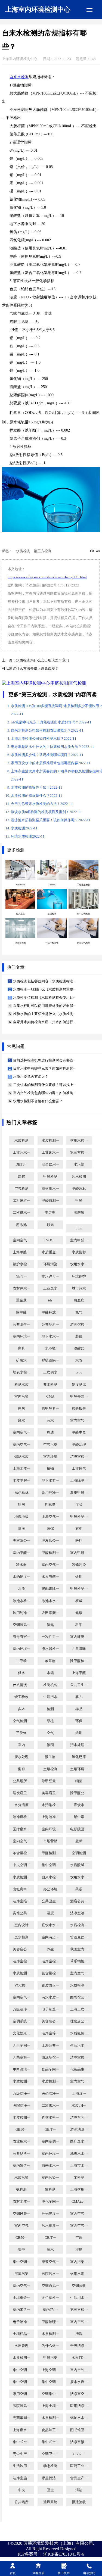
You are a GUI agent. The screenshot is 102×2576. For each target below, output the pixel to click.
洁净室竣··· (79, 1913)
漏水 (50, 2250)
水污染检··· (50, 1805)
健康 (79, 1613)
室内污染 (21, 1397)
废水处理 (21, 1757)
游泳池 (21, 1225)
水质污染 (21, 2178)
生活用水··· (79, 2298)
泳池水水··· (50, 1601)
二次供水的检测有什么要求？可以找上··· (44, 1085)
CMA (50, 1397)
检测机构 (50, 1685)
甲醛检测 (50, 1177)
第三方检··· (79, 1153)
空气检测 (21, 1189)
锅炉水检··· (21, 1264)
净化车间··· (50, 2202)
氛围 (50, 1745)
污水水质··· (50, 1997)
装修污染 (79, 1565)
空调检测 (79, 1853)
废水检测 (21, 1937)
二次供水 (50, 1372)
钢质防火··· (50, 1985)
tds (50, 1300)
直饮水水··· (50, 1925)
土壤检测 (50, 1769)
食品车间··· (50, 2069)
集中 (21, 2250)
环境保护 (79, 1276)
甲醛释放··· (50, 1312)
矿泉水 (21, 1360)
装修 (79, 1337)
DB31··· (21, 1164)
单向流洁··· (21, 2069)
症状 (79, 1505)
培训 (79, 1733)
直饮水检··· (50, 2118)
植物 (50, 1469)
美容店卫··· (50, 1793)
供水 (21, 1673)
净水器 (21, 1565)
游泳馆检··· (79, 1325)
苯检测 (79, 2178)
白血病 (79, 1300)
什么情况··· (21, 1685)
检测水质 (21, 1385)
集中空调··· (50, 1865)
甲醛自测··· (50, 1201)
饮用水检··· (79, 1141)
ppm (79, 1228)
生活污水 (50, 1697)
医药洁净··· (50, 2094)
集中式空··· (21, 2442)
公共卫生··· (21, 1325)
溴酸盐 (79, 1348)
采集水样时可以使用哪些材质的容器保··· (44, 1006)
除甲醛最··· (50, 1781)
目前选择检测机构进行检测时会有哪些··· (44, 1060)
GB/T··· (21, 1276)
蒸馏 (50, 1529)
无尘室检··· (50, 2298)
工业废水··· (50, 1153)
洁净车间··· (79, 2118)
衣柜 (79, 1529)
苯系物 (50, 1661)
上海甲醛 (79, 1673)
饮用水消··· (79, 2274)
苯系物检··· (79, 1961)
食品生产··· (79, 2478)
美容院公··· (21, 1541)
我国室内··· (79, 1949)
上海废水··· (21, 2430)
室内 (21, 1745)
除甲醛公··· (79, 1793)
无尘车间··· (21, 2046)
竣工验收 (21, 1697)
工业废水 (50, 1288)
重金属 (21, 1300)
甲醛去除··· (79, 1397)
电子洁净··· (21, 2322)
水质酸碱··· (79, 1865)
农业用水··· (21, 2141)
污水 (50, 1420)
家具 (21, 1348)
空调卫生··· (50, 2454)
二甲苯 (21, 1661)
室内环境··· (21, 1337)
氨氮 (50, 1625)
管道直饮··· (79, 1937)
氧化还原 (79, 1757)
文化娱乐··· (21, 2033)
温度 (50, 1913)
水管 (79, 1360)
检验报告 (79, 1409)
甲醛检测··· (79, 1517)
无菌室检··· (21, 2057)
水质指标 (79, 1252)
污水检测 (79, 1177)
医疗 (79, 1541)
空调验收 (79, 2286)
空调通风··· (21, 1625)
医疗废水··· (21, 1829)
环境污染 (50, 1264)
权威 (79, 1601)
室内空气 (21, 2226)
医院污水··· (50, 2274)
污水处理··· (79, 1745)
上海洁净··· (50, 1817)
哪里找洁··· (50, 2478)
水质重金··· (50, 1252)
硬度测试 (79, 1385)
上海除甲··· (79, 1481)
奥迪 (50, 1432)
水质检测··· (50, 1141)
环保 (79, 1721)
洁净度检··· (21, 1817)
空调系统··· (21, 2021)
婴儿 (79, 1697)
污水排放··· (50, 2226)
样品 (79, 1709)
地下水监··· (50, 1481)
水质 (21, 1589)
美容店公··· (21, 1949)
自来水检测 (19, 77)
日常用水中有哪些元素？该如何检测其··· (44, 1069)
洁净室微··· (79, 2442)
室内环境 (50, 1457)
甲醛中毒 (79, 1432)
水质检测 (23, 551)
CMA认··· (79, 2202)
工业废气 (79, 1469)
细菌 (79, 1781)
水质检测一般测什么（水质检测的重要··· (44, 989)
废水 (21, 1420)
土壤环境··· (79, 1769)
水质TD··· (79, 2358)
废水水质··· (79, 2382)
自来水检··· (50, 1877)
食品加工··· (50, 2430)
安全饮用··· (50, 1164)
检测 (50, 1709)
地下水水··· (50, 1337)
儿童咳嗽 (79, 1649)
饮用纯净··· (50, 1493)
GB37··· (79, 2454)
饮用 (79, 1577)
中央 (21, 2490)
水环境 (50, 1348)
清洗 (79, 2334)
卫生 (50, 2490)
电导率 (50, 1213)
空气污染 (50, 1445)
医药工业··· (79, 2466)
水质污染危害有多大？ (30, 1077)
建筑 (21, 1177)
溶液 (21, 1529)
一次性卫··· (50, 1637)
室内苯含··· (21, 2310)
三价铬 (21, 1733)
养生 (50, 1949)
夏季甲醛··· (79, 1493)
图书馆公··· (79, 1997)
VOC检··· (21, 1985)
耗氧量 (50, 1505)
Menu (89, 10)
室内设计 (21, 1925)
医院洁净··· (21, 2106)
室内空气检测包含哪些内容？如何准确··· (44, 1093)
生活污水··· (79, 2046)
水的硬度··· (21, 1577)
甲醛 (79, 1201)
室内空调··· (50, 2141)
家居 (21, 1409)
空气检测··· (21, 1721)
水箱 (50, 1673)
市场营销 (50, 1841)
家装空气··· (50, 2262)
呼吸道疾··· (50, 1360)
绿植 (50, 1721)
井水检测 (50, 1385)
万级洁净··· (21, 2009)
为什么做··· (50, 2346)
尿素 (50, 1225)
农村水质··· (21, 2202)
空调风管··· (21, 2214)
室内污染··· (50, 1937)
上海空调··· (50, 2370)
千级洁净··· (79, 2346)
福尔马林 (21, 1493)
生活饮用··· (21, 2466)
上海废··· (79, 2094)
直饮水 (79, 1805)
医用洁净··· (79, 2406)
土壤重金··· (21, 2298)
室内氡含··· (21, 2166)
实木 (21, 1709)
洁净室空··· (79, 2394)
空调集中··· (50, 2394)
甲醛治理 (79, 1445)
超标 (79, 1841)
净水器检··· (50, 1649)
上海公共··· (50, 2046)
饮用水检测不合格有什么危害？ (37, 1101)
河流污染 (21, 2274)
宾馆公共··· (21, 1913)
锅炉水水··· (79, 2418)
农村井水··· (21, 1288)
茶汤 (79, 1889)
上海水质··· (21, 1469)
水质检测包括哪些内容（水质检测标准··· (44, 981)
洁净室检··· (79, 1457)
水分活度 (21, 1805)
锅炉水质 (21, 1457)
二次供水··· (21, 1213)
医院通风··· (21, 2406)
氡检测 (50, 2190)
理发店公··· (50, 1541)
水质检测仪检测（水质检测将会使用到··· (44, 998)
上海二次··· (79, 2009)
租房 (21, 1505)
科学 (79, 1625)
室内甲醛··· (79, 1240)
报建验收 (79, 2502)
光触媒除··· (50, 1589)
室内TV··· (50, 2310)
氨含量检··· (50, 1973)
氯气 (79, 1312)
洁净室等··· (50, 2033)
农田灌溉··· (50, 1613)
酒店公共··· (79, 1901)
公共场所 (21, 2502)
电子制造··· (50, 2009)
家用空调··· (21, 2394)
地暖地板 (21, 1517)
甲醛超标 (79, 1189)
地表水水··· (79, 2154)
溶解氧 (79, 1213)
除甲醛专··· (50, 1409)
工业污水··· (21, 1153)
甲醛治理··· (50, 2322)
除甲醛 (21, 1312)
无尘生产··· (21, 2454)
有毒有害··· (21, 1637)
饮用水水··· (79, 1264)
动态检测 (50, 2466)
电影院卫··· (79, 1829)
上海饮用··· (79, 2190)
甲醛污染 (50, 2358)
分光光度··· (50, 2214)
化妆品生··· (79, 2069)
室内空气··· (21, 1240)
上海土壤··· (50, 2406)
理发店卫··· (21, 1793)
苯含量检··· (21, 1853)
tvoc (79, 1372)
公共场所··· (50, 1325)
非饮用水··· (50, 1189)
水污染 (79, 1164)
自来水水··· (50, 2166)
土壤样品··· (21, 2334)
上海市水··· (79, 2166)
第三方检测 (43, 551)
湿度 (79, 2250)
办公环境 (50, 1889)
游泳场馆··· (50, 2057)
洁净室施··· (21, 2478)
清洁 (79, 2490)
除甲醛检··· (79, 1661)
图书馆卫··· (79, 2430)
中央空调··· (21, 1865)
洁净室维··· (21, 1901)
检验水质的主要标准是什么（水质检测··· (44, 1014)
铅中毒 (79, 1817)
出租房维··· (21, 1201)
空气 (50, 1733)
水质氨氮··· (79, 2033)
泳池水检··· (21, 1601)
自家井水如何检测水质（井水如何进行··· (44, 1022)
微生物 (50, 1757)
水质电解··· (21, 1481)
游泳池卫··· (79, 2130)
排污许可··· (50, 1276)
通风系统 (50, 2502)
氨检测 (21, 2190)
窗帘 (21, 1769)
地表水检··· (21, 1372)
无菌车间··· (21, 2418)
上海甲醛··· (21, 1252)
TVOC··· (50, 1240)
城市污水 (79, 1288)
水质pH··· (79, 2106)
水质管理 (21, 2346)
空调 (79, 2238)
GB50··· (21, 2130)
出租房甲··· (21, 1889)
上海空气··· (50, 1517)
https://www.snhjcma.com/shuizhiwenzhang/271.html (47, 577)
